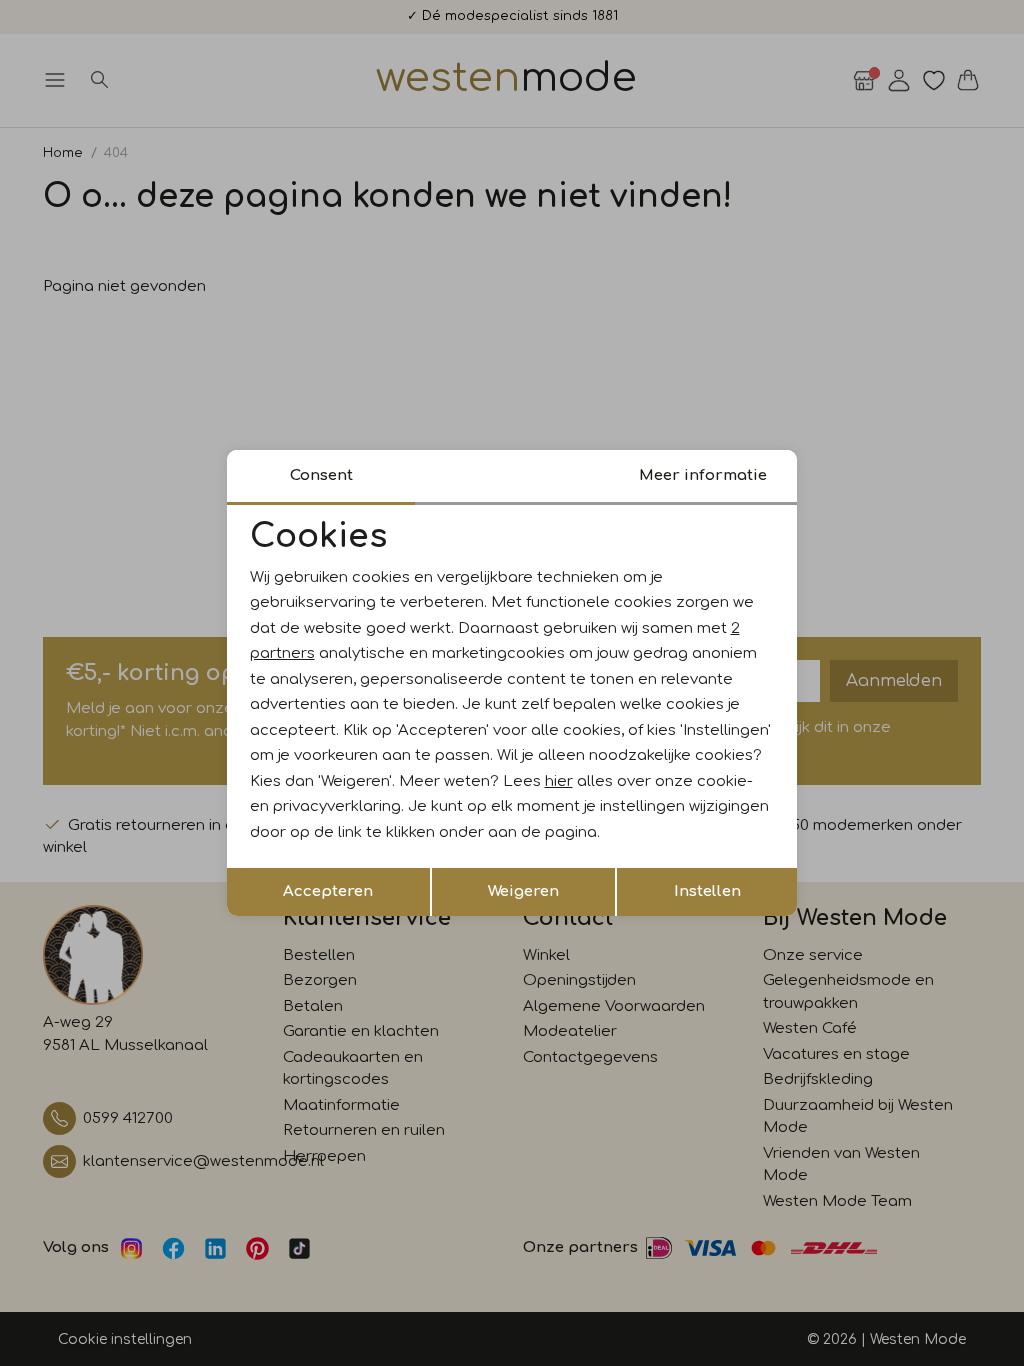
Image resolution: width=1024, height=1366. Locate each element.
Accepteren (328, 891)
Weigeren (523, 891)
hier (559, 781)
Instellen (707, 891)
